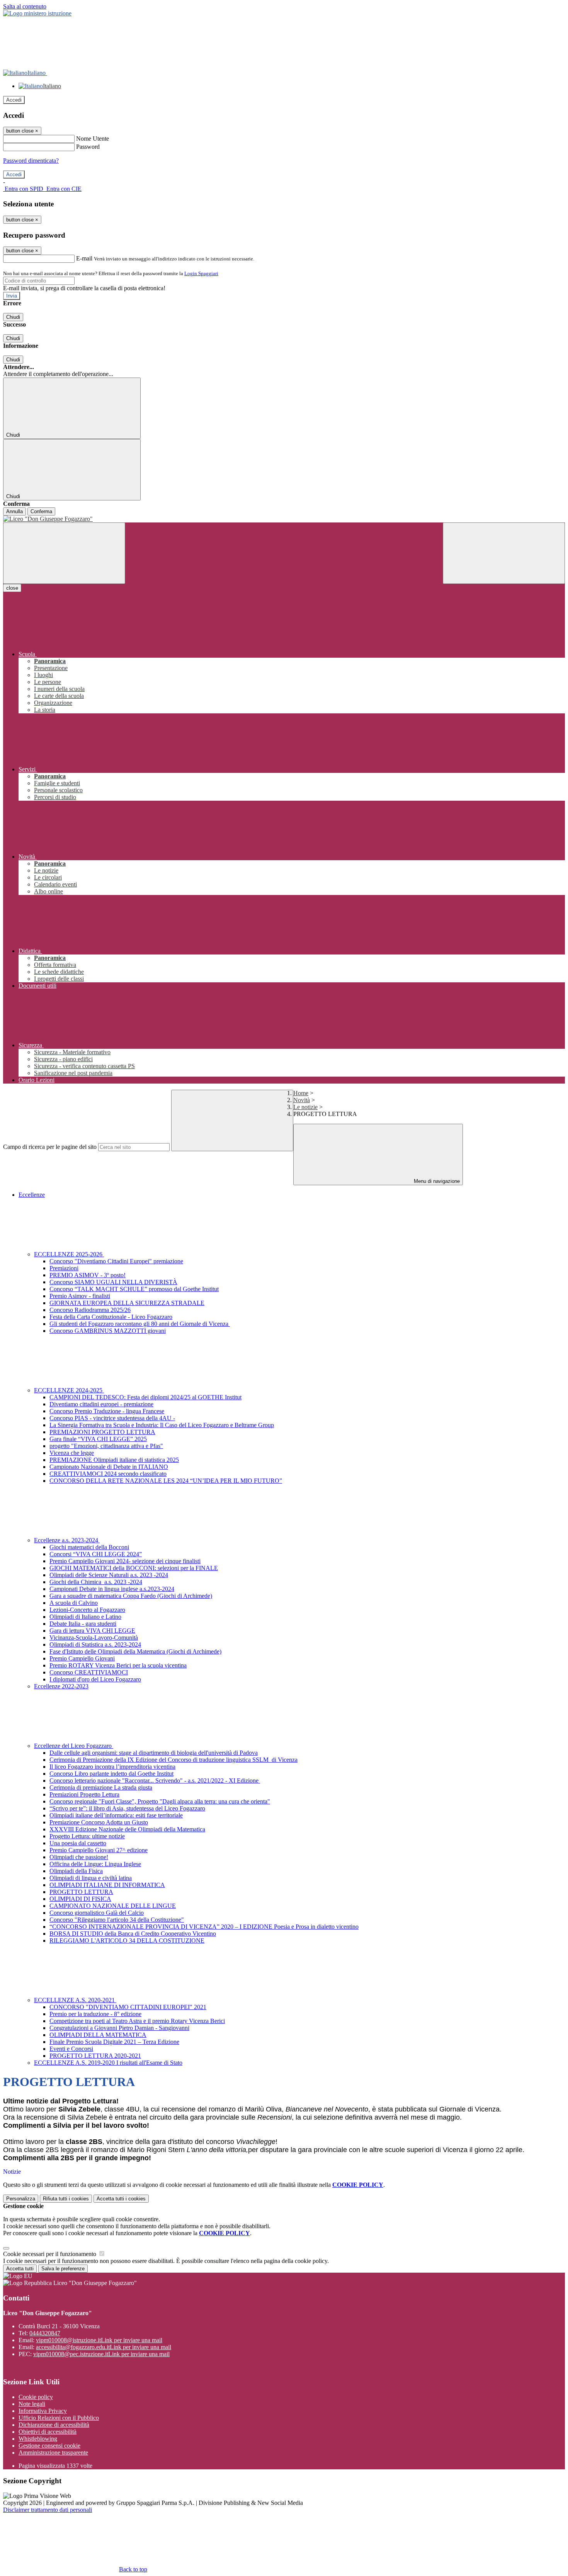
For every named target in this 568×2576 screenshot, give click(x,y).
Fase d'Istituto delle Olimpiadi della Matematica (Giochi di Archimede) (135, 1651)
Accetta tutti (121, 2199)
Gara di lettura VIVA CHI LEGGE (92, 1631)
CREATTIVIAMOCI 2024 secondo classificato (108, 1474)
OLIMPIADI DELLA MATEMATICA (98, 2035)
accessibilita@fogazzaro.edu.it (104, 2347)
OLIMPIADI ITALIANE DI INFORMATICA (107, 1885)
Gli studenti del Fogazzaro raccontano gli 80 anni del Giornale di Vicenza (140, 1324)
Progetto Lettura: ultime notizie (87, 1836)
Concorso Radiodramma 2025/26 (90, 1310)
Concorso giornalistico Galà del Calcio (97, 1913)
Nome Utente (93, 139)
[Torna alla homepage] (284, 519)
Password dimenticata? (31, 161)
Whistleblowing (38, 2439)
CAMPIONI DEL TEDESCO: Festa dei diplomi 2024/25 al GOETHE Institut (145, 1397)
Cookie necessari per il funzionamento (50, 2254)
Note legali (32, 2404)
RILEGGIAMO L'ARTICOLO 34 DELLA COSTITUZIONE (127, 1941)
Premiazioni (64, 1268)
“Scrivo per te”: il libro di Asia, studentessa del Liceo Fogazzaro (127, 1808)
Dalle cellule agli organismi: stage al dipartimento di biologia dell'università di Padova (154, 1753)
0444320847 (45, 2333)
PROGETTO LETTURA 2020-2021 (95, 2056)
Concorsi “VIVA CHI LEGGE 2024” (96, 1554)
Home (301, 1093)
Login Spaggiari (201, 273)
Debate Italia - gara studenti (83, 1624)
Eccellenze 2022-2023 (61, 1686)
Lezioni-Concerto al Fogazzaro (87, 1610)
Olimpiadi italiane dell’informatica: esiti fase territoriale (116, 1815)
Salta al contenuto (25, 6)
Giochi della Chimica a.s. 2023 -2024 (96, 1582)
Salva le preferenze (63, 2269)
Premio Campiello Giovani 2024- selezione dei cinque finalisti (125, 1561)
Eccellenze (32, 1195)
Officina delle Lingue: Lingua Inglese (95, 1864)
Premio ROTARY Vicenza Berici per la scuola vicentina (118, 1665)
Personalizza (21, 2199)
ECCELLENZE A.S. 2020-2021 (75, 2000)
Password (88, 147)
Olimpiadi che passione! (79, 1857)
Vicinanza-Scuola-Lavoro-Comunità (94, 1638)
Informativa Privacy (43, 2411)
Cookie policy (36, 2397)
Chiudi (13, 317)
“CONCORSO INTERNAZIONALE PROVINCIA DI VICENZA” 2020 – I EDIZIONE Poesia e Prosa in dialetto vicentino (204, 1927)
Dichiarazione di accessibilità (54, 2425)
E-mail (84, 258)
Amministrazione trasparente (53, 2453)
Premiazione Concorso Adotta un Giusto (99, 1822)
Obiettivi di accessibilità (48, 2432)
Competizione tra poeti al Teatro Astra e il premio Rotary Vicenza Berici (137, 2021)
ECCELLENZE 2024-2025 (69, 1390)
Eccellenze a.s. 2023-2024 (67, 1540)
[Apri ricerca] (504, 553)
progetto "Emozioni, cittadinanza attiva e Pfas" (106, 1446)
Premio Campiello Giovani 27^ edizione (99, 1850)
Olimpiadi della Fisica (76, 1871)
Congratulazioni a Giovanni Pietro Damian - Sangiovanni (119, 2028)
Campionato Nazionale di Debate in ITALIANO (109, 1467)
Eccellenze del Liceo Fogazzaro (74, 1746)
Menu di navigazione (436, 1181)
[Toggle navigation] (64, 553)
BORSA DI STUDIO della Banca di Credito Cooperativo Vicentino (133, 1934)
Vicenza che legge (72, 1453)
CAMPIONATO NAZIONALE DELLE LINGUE (113, 1906)
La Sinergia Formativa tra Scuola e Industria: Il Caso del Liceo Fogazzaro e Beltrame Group (162, 1425)
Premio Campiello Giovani (82, 1658)
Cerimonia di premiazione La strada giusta (101, 1787)
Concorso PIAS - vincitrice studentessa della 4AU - (112, 1418)
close (12, 588)
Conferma (41, 511)
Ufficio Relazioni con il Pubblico (59, 2418)
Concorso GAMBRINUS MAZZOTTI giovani (108, 1331)
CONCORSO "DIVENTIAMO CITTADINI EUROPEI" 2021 (128, 2007)
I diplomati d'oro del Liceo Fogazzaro (95, 1679)
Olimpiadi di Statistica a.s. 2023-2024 (95, 1644)
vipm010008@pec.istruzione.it (101, 2354)
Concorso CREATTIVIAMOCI (89, 1672)
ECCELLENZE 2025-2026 (69, 1254)
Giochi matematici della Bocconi (89, 1547)
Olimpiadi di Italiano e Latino (85, 1617)
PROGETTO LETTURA (81, 1892)
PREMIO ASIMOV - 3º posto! (88, 1275)
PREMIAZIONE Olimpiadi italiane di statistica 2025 (114, 1460)
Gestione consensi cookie (49, 2446)
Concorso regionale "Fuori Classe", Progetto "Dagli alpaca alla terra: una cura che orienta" (160, 1801)
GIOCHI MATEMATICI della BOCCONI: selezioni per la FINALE (134, 1568)
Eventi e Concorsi (71, 2049)
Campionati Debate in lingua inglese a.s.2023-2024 (112, 1589)
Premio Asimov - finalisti (80, 1296)
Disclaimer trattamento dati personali (48, 2510)
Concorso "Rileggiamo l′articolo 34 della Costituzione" (117, 1920)
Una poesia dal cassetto (78, 1843)
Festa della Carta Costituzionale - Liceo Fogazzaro (111, 1317)
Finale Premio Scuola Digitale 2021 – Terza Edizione (114, 2042)
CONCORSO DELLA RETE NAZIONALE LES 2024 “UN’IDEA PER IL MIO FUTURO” (166, 1481)
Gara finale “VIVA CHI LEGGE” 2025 (98, 1439)
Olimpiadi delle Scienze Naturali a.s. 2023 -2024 (109, 1575)
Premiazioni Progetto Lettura (84, 1794)
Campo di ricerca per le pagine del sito (50, 1147)
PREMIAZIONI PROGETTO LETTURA (102, 1432)
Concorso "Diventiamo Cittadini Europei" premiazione (116, 1261)
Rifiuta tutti (66, 2199)
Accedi (14, 100)
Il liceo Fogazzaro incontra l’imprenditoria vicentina (112, 1767)
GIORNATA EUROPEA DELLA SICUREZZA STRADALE (127, 1303)
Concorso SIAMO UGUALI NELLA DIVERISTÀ (113, 1282)
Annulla (14, 511)
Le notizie (305, 1107)
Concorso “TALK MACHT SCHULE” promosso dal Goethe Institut (134, 1289)
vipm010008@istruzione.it (99, 2340)
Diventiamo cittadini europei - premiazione (101, 1404)
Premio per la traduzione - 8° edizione (95, 2014)
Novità (302, 1100)
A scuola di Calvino (74, 1603)
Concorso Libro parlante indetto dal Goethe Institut (111, 1774)
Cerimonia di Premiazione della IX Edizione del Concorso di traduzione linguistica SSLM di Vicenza (173, 1760)
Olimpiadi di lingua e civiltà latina (91, 1878)
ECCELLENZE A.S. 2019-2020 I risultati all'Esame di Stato (108, 2063)
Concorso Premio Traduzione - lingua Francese (107, 1411)
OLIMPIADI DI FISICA (80, 1899)
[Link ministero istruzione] (37, 13)
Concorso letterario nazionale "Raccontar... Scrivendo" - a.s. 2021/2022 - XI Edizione (155, 1781)
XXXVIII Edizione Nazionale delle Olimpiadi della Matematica (127, 1829)
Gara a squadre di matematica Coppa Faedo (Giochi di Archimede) (131, 1596)
